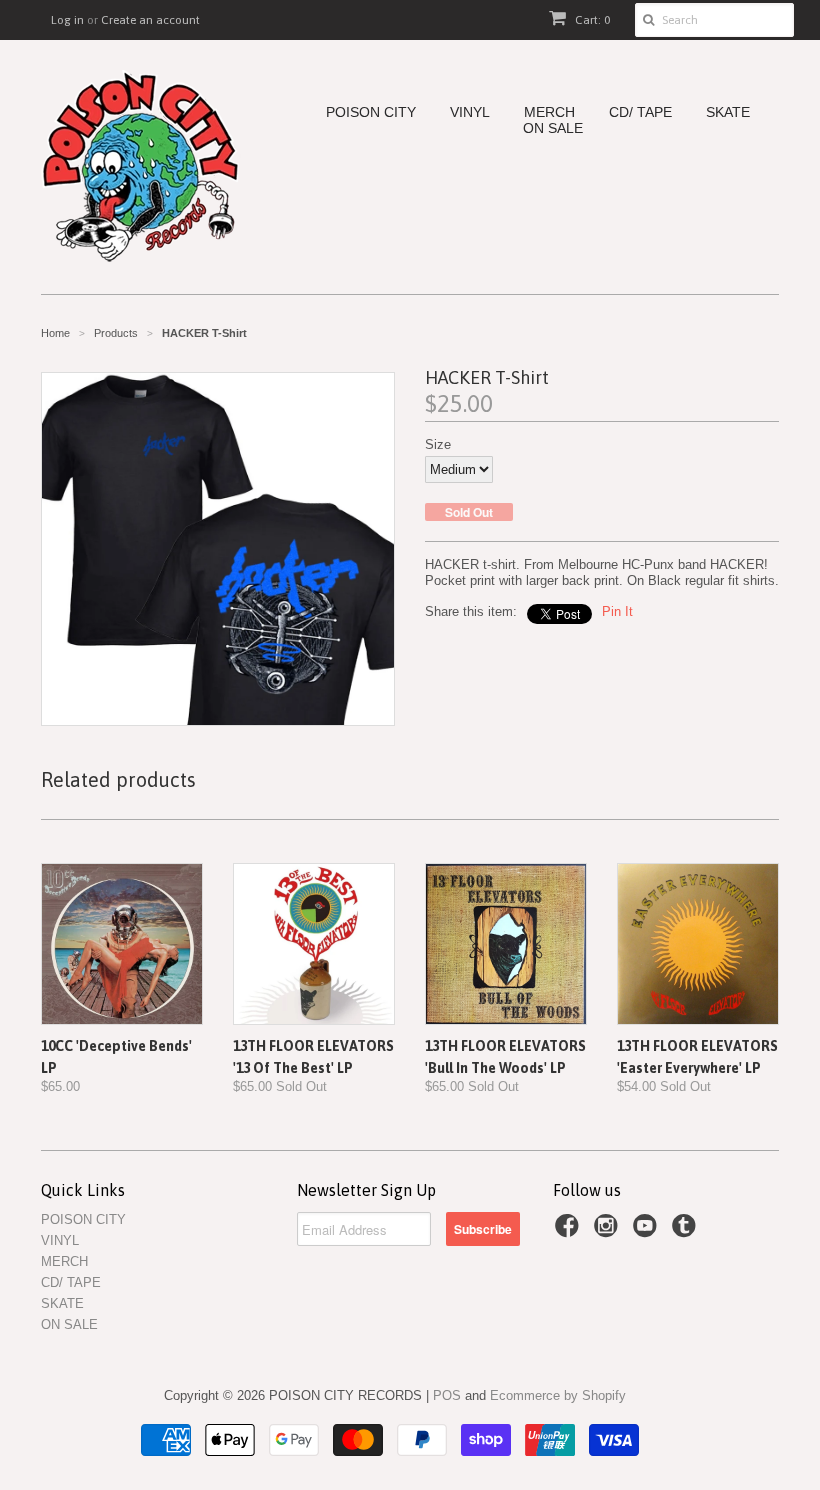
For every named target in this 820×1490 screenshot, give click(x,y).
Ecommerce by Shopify (558, 1395)
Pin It (617, 611)
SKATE (728, 112)
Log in (67, 20)
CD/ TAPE (640, 112)
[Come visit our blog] (687, 1232)
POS (447, 1395)
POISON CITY (371, 112)
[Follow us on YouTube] (648, 1232)
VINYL (470, 112)
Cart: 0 (591, 20)
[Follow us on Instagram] (609, 1232)
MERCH (549, 112)
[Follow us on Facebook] (570, 1232)
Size (438, 444)
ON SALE (553, 128)
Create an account (150, 20)
